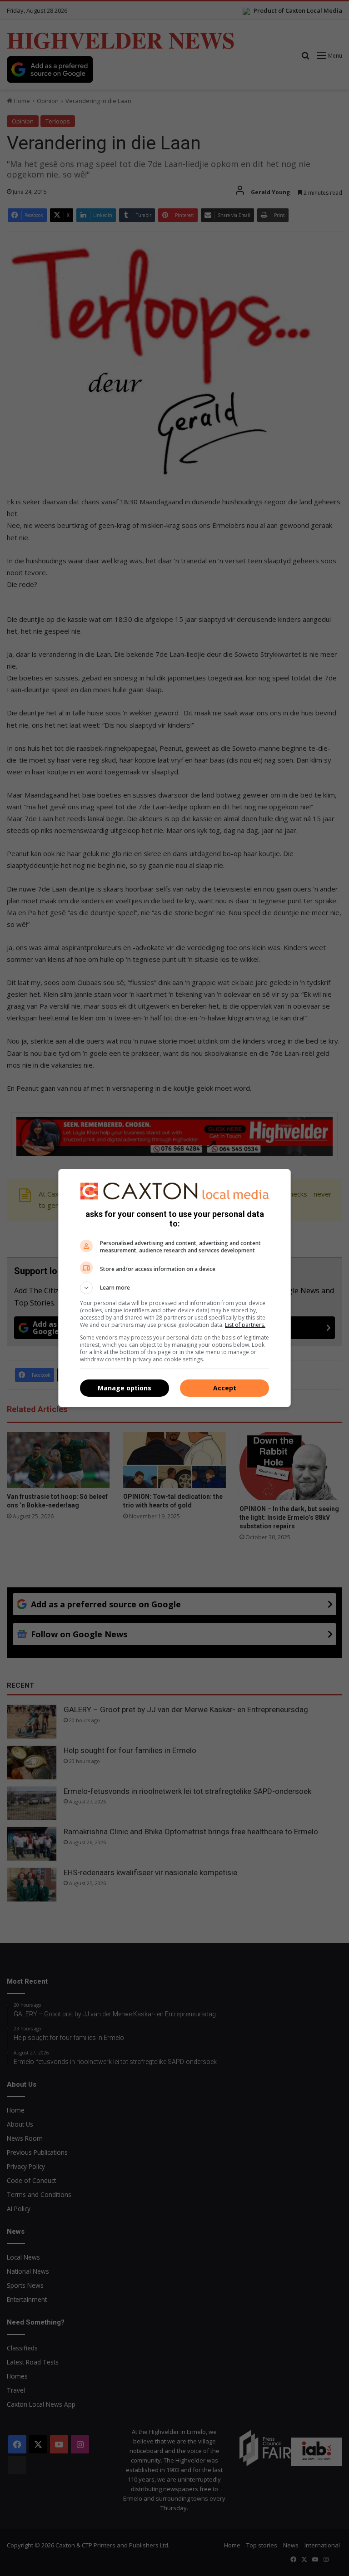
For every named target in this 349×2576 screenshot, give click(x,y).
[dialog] (174, 1288)
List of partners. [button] (245, 1325)
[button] (174, 1288)
